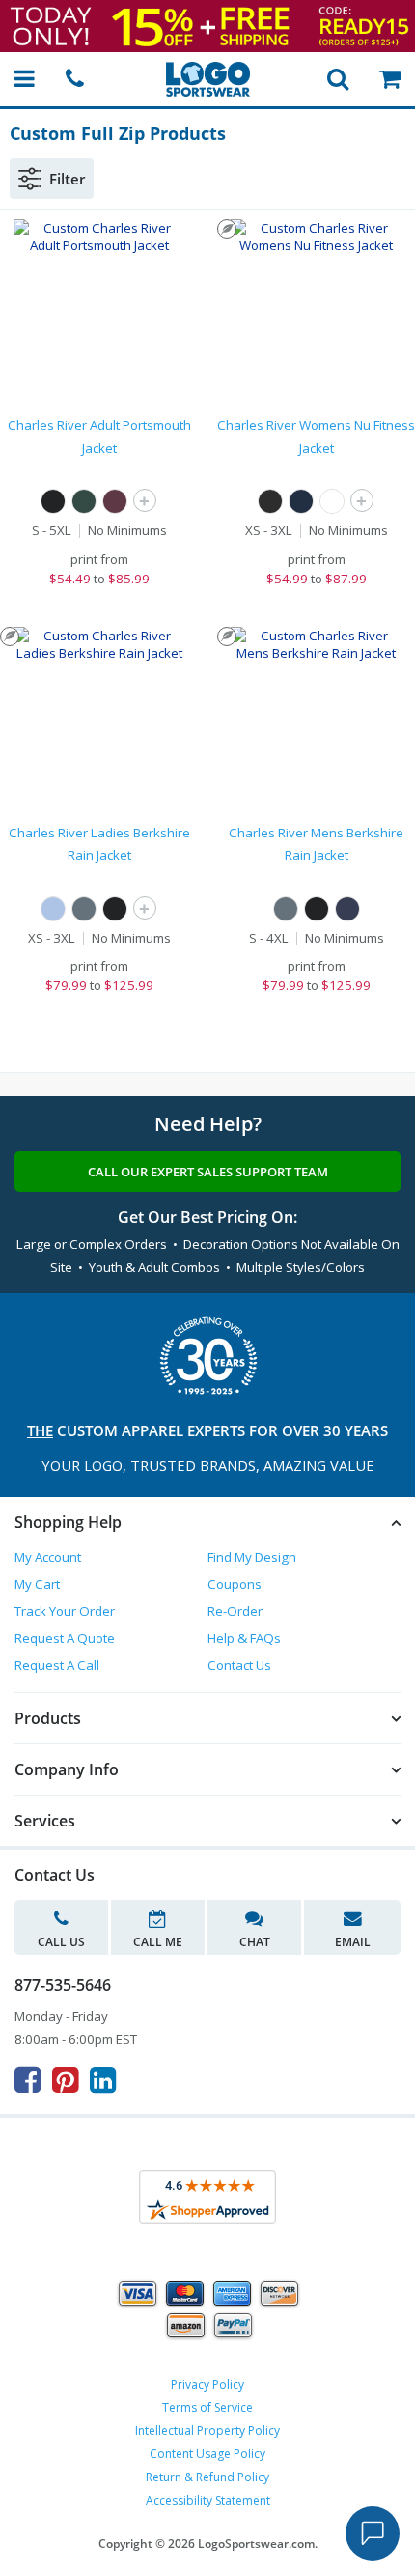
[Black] (53, 501)
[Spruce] (84, 909)
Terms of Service (207, 2407)
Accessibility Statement (208, 2500)
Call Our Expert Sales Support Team (208, 1172)
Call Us (61, 1942)
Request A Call (57, 1665)
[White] (332, 501)
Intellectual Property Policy (207, 2431)
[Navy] (301, 501)
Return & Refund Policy (207, 2477)
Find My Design (252, 1557)
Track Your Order (65, 1611)
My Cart (37, 1584)
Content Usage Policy (207, 2454)
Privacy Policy (207, 2384)
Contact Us (239, 1665)
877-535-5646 (63, 1985)
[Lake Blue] (53, 909)
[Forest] (84, 501)
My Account (48, 1557)
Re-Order (235, 1611)
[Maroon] (115, 501)
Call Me (158, 1942)
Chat (255, 1942)
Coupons (235, 1584)
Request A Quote (65, 1638)
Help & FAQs (244, 1638)
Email (353, 1942)
